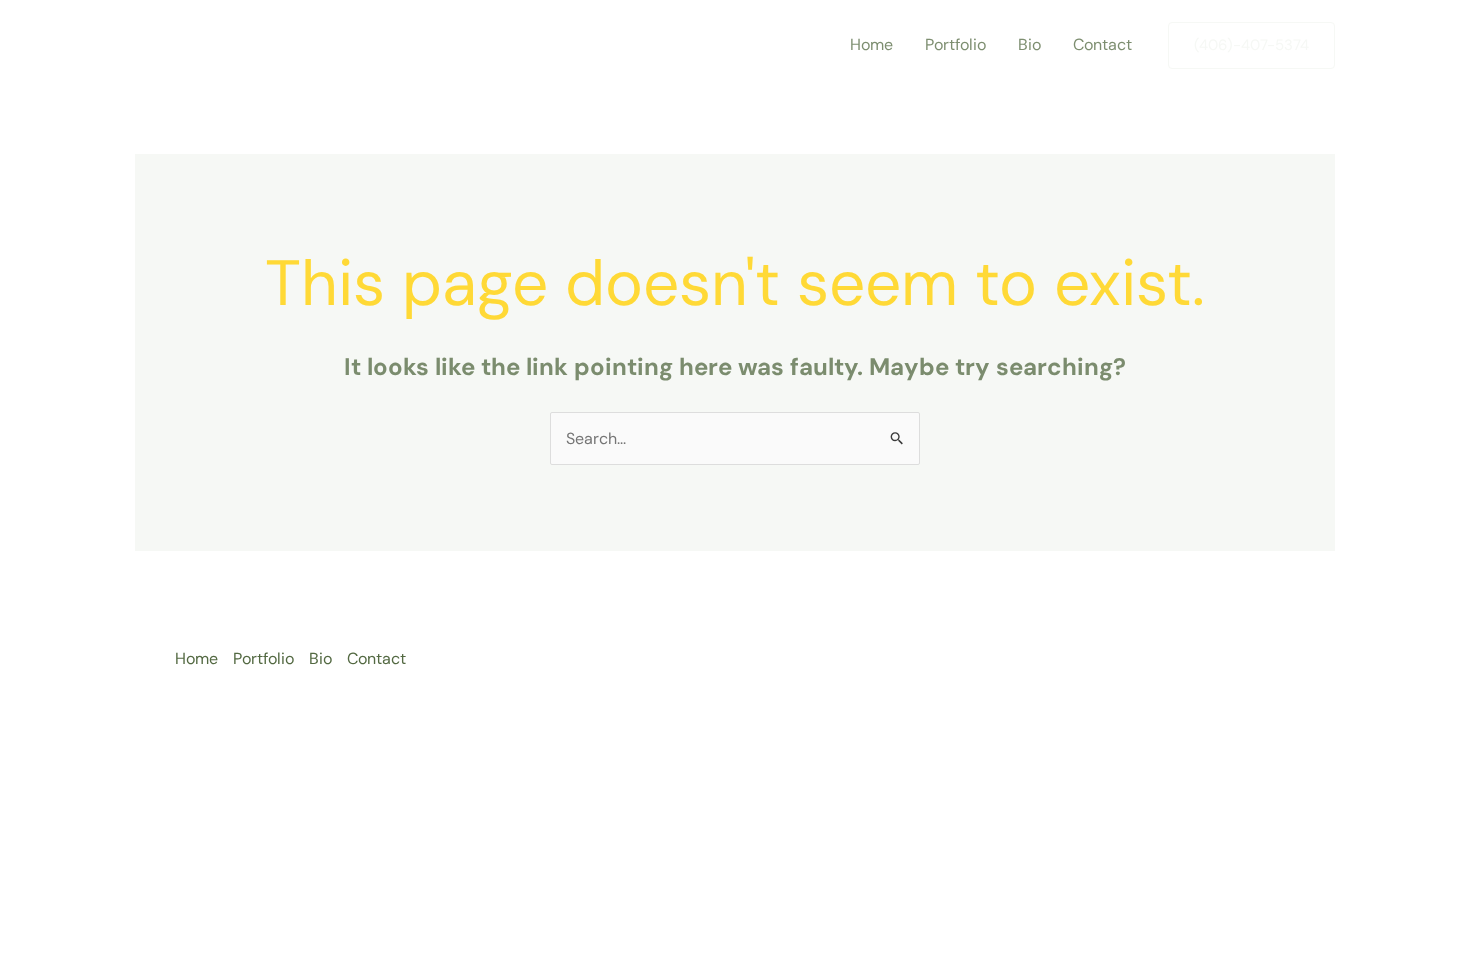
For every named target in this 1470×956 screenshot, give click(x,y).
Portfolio (955, 44)
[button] (1251, 45)
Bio (1029, 44)
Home (871, 44)
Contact (1102, 44)
